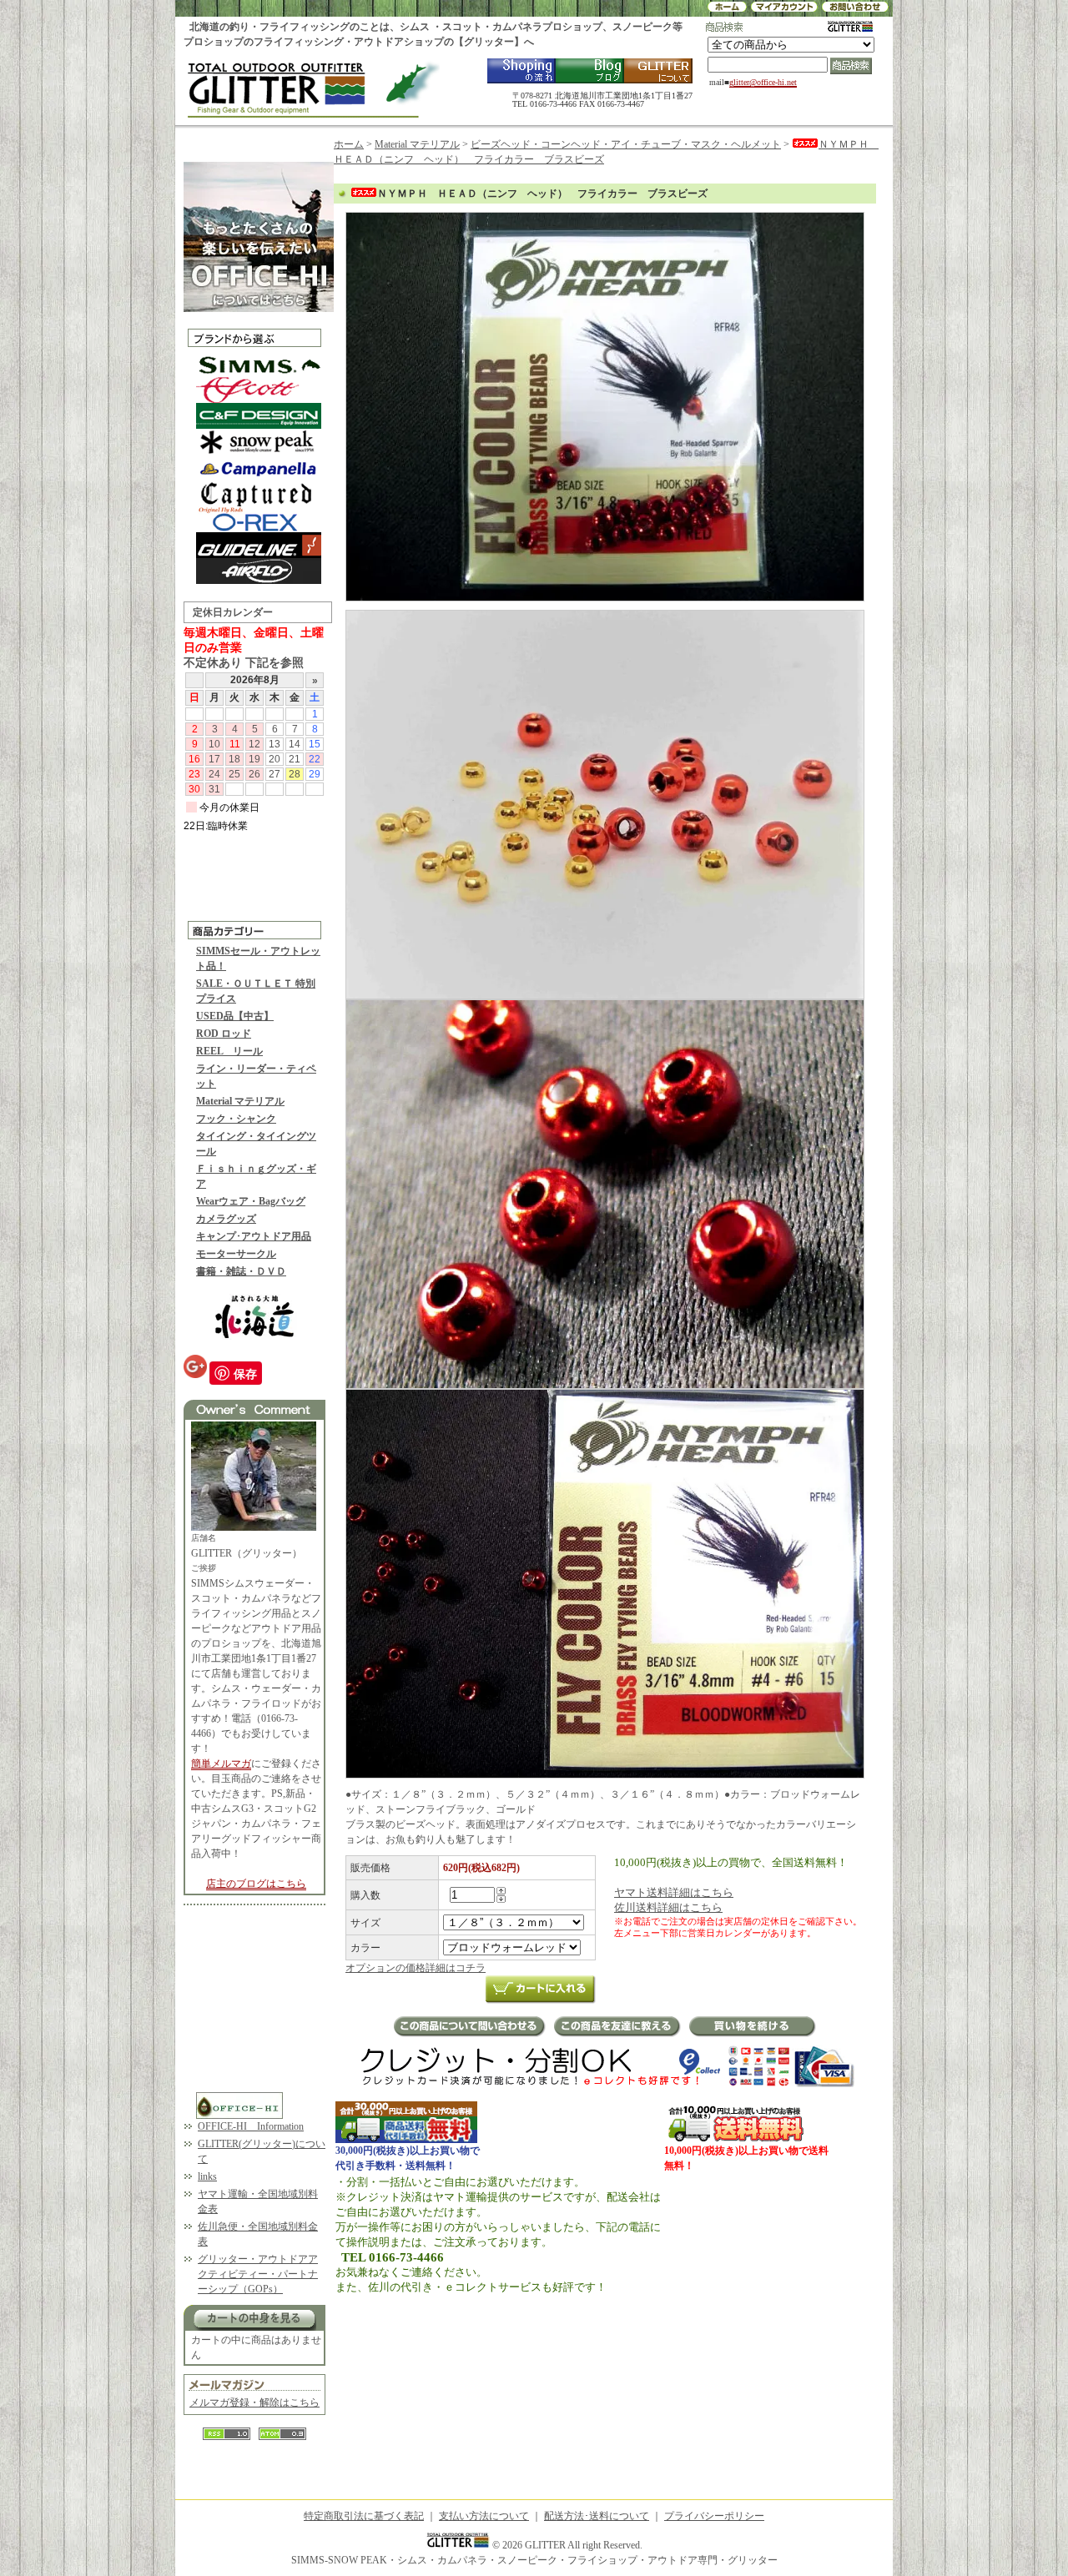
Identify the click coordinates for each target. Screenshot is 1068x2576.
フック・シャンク (236, 1119)
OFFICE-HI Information (251, 2126)
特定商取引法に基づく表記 (364, 2516)
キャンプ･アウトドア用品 (254, 1236)
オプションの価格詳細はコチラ (416, 1968)
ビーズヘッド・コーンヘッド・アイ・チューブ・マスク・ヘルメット (626, 144)
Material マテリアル (240, 1101)
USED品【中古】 (235, 1016)
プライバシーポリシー (714, 2516)
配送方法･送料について (597, 2516)
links (207, 2176)
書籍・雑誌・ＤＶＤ (241, 1271)
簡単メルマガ (221, 1763)
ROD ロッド (224, 1034)
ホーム (349, 144)
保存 (245, 1373)
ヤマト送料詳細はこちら (674, 1892)
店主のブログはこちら (256, 1884)
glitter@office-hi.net (763, 82)
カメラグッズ (226, 1219)
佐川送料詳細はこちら (668, 1907)
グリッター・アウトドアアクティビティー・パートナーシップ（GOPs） (258, 2274)
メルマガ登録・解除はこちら (254, 2402)
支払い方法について (484, 2516)
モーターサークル (236, 1254)
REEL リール (229, 1051)
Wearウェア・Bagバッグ (251, 1201)
